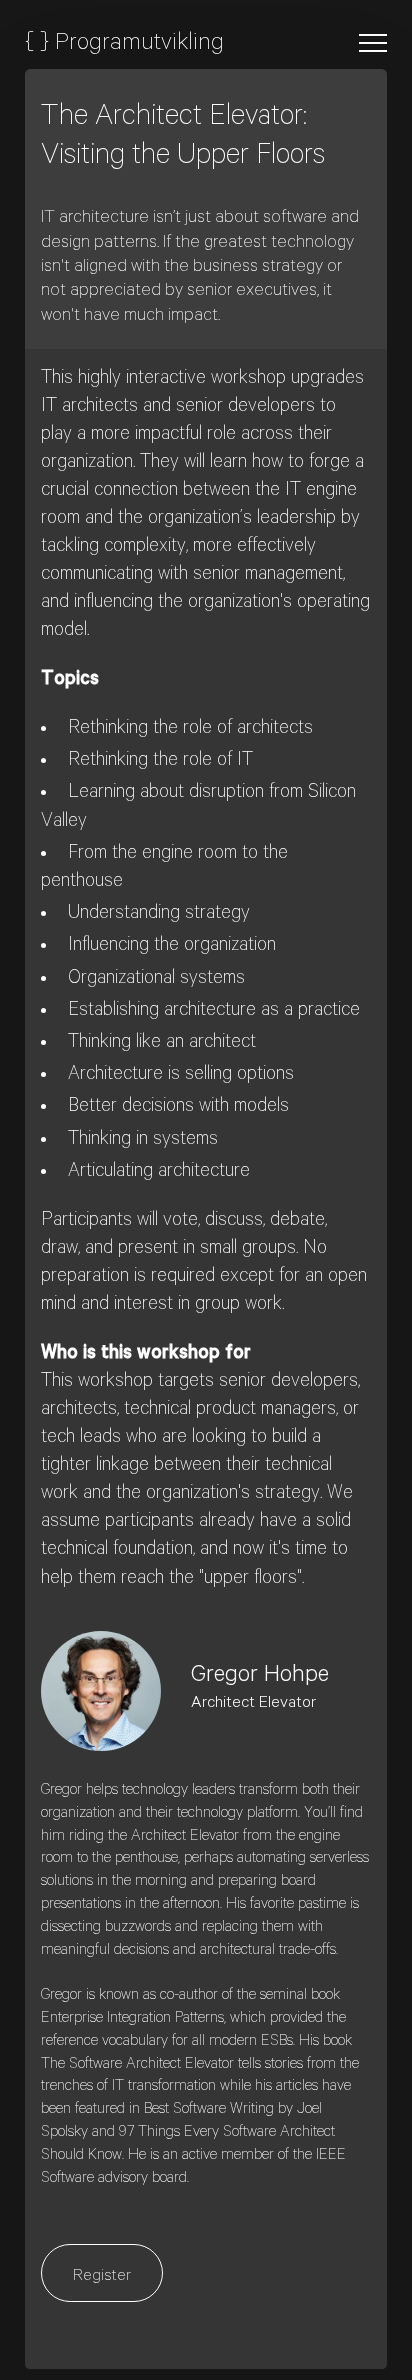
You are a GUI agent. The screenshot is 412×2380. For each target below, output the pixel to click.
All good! (93, 244)
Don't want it (224, 244)
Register (102, 2277)
